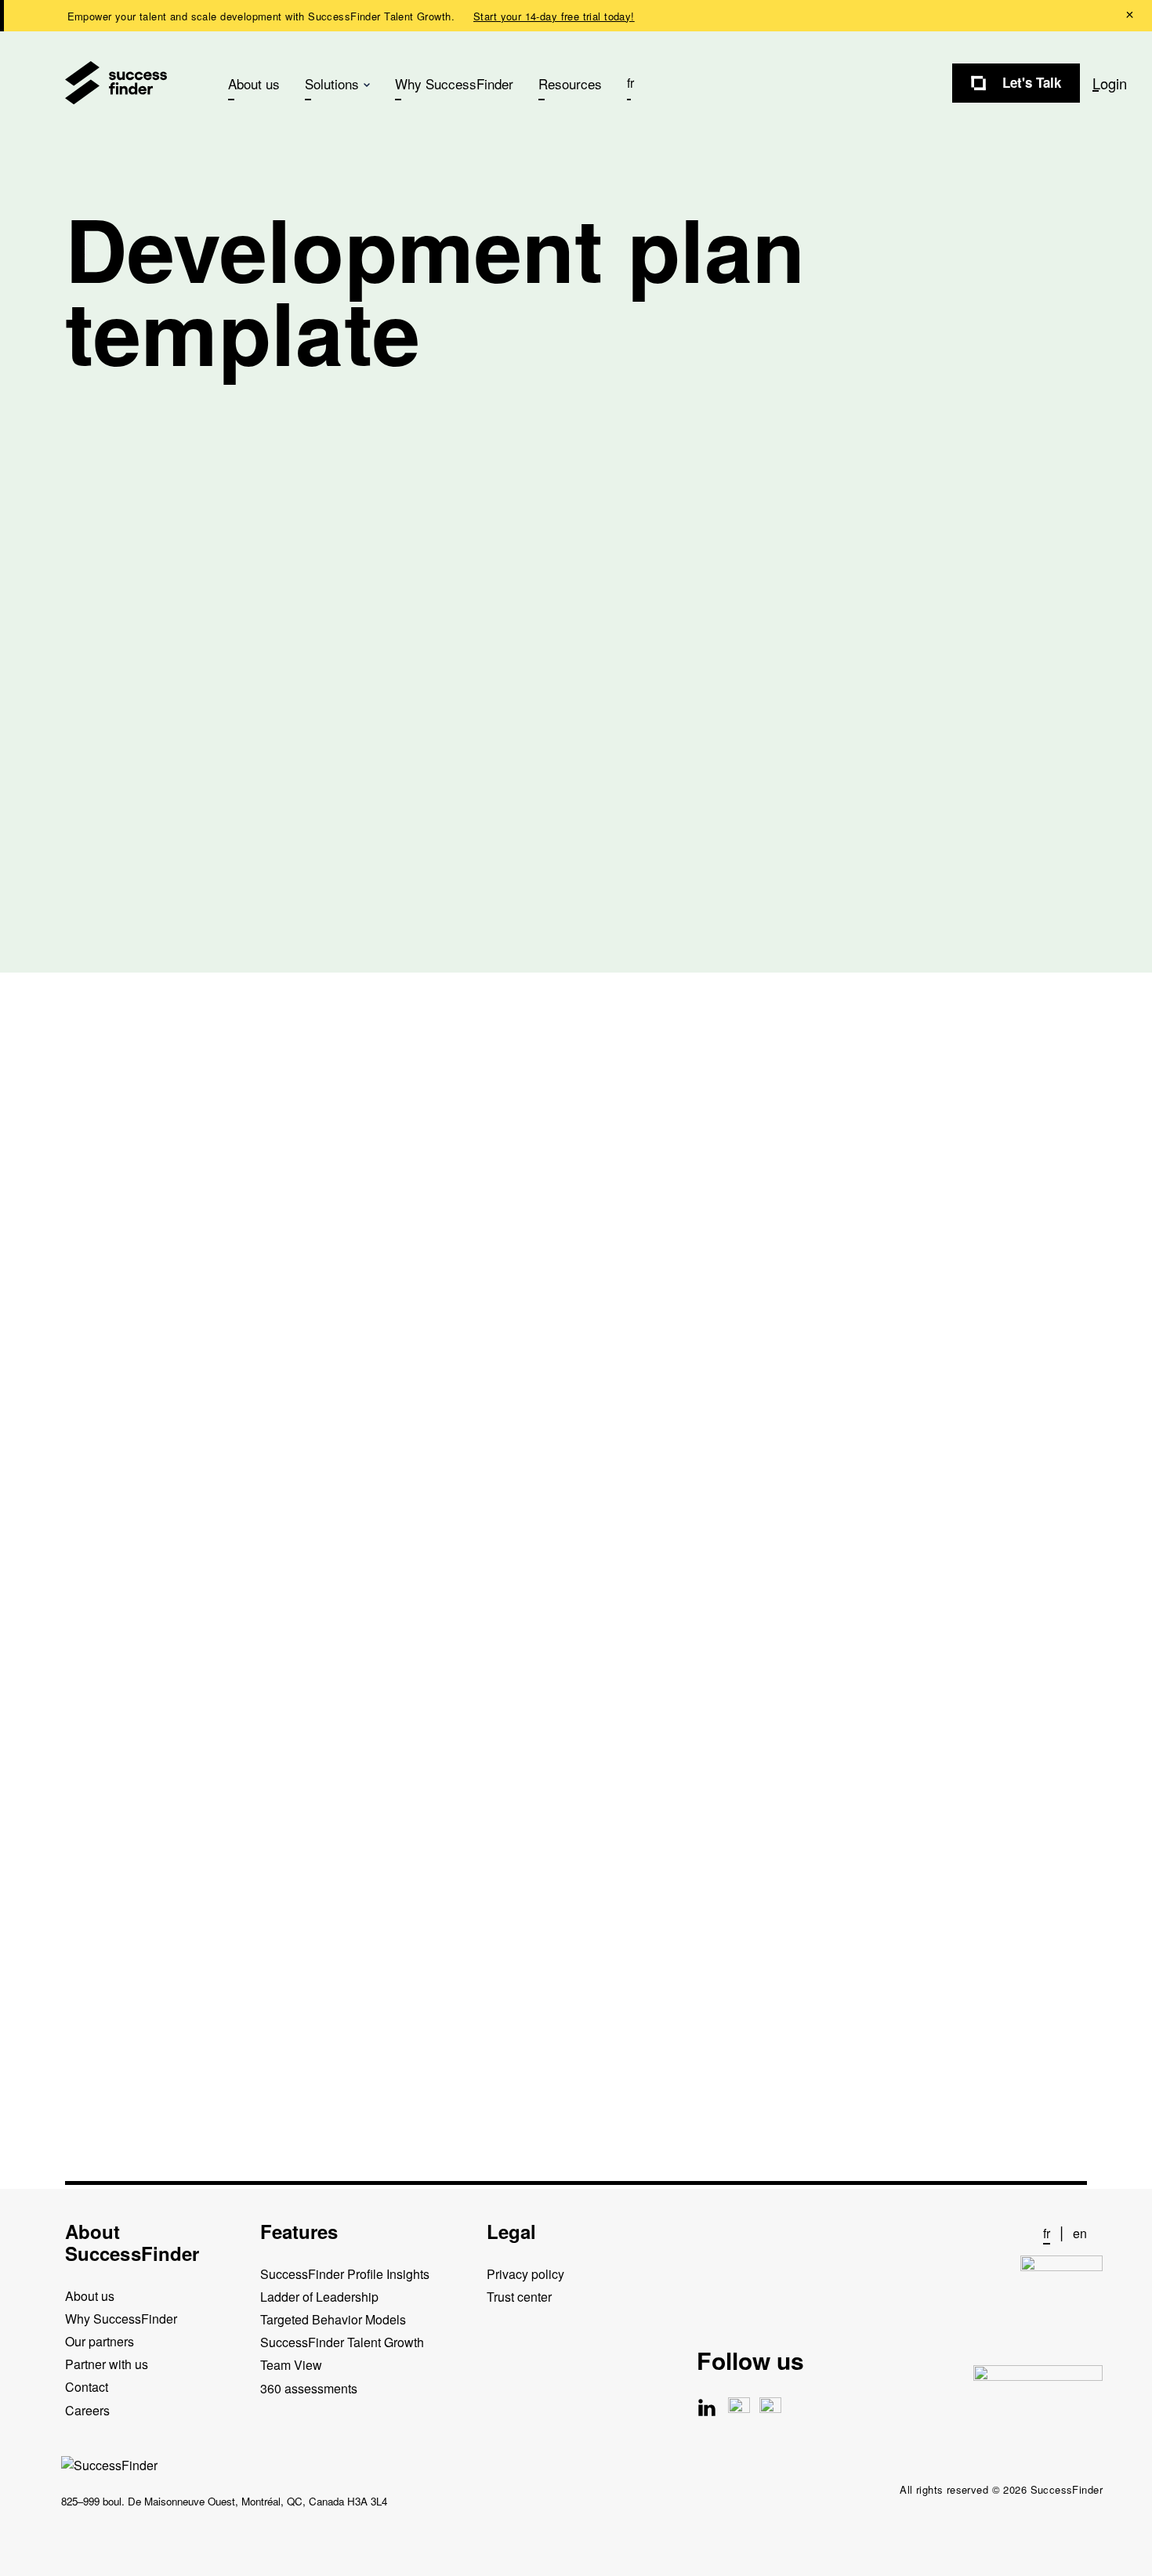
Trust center (519, 2296)
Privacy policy (525, 2273)
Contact (87, 2387)
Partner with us (107, 2364)
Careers (87, 2409)
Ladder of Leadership (319, 2296)
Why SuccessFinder (454, 83)
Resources (570, 83)
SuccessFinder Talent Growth (342, 2342)
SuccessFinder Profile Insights (345, 2273)
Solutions (332, 83)
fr (630, 83)
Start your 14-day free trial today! (554, 16)
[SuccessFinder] (116, 83)
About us (254, 83)
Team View (291, 2365)
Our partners (100, 2341)
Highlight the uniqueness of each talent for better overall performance (527, 1673)
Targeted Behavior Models (333, 2319)
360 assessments (309, 2388)
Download (96, 1855)
